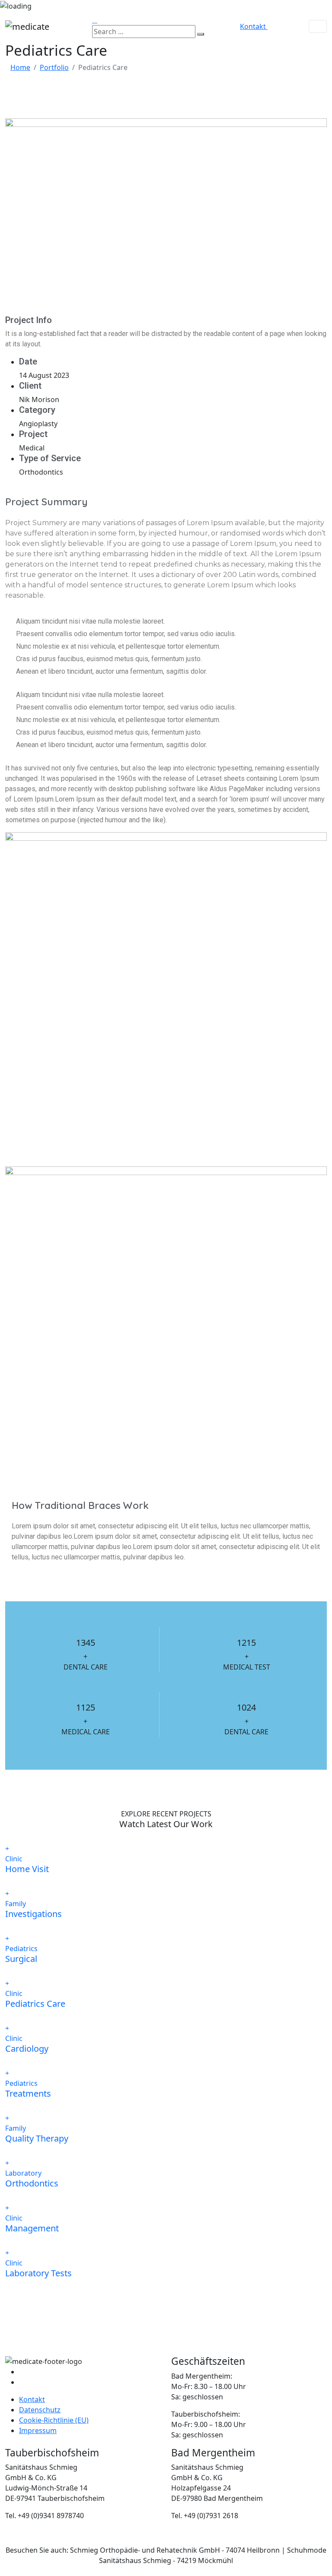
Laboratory (23, 2173)
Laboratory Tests (38, 2273)
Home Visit (27, 1869)
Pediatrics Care (35, 2004)
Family (16, 1904)
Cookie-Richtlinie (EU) (54, 2420)
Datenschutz (40, 2410)
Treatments (28, 2093)
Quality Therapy (37, 2138)
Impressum (38, 2430)
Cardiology (27, 2048)
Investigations (34, 1914)
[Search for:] (144, 32)
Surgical (21, 1959)
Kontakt (32, 2399)
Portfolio (54, 67)
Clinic (14, 1859)
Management (32, 2228)
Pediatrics (21, 1949)
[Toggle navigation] (318, 26)
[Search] (201, 34)
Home (20, 67)
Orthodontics (32, 2183)
